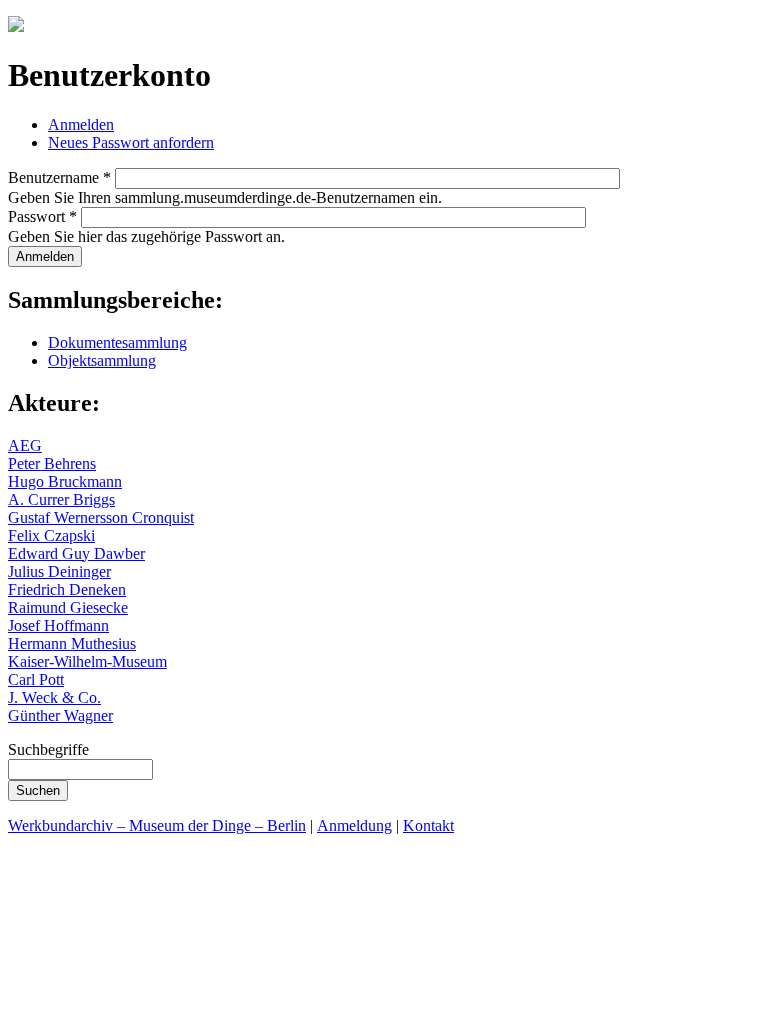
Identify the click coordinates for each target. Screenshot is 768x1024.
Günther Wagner (60, 715)
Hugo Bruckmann (65, 481)
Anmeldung (354, 825)
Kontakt (428, 825)
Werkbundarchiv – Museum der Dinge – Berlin (157, 825)
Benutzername (59, 177)
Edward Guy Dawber (76, 553)
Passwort (42, 216)
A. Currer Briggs (61, 499)
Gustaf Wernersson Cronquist (101, 517)
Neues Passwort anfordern (131, 142)
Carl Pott (36, 679)
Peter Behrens (52, 463)
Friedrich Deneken (67, 589)
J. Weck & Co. (54, 697)
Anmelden (81, 124)
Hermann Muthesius (72, 643)
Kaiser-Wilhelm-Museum (87, 661)
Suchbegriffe (48, 749)
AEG (25, 445)
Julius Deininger (59, 571)
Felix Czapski (51, 535)
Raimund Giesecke (68, 607)
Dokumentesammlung (117, 342)
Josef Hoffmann (58, 625)
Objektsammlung (102, 360)
